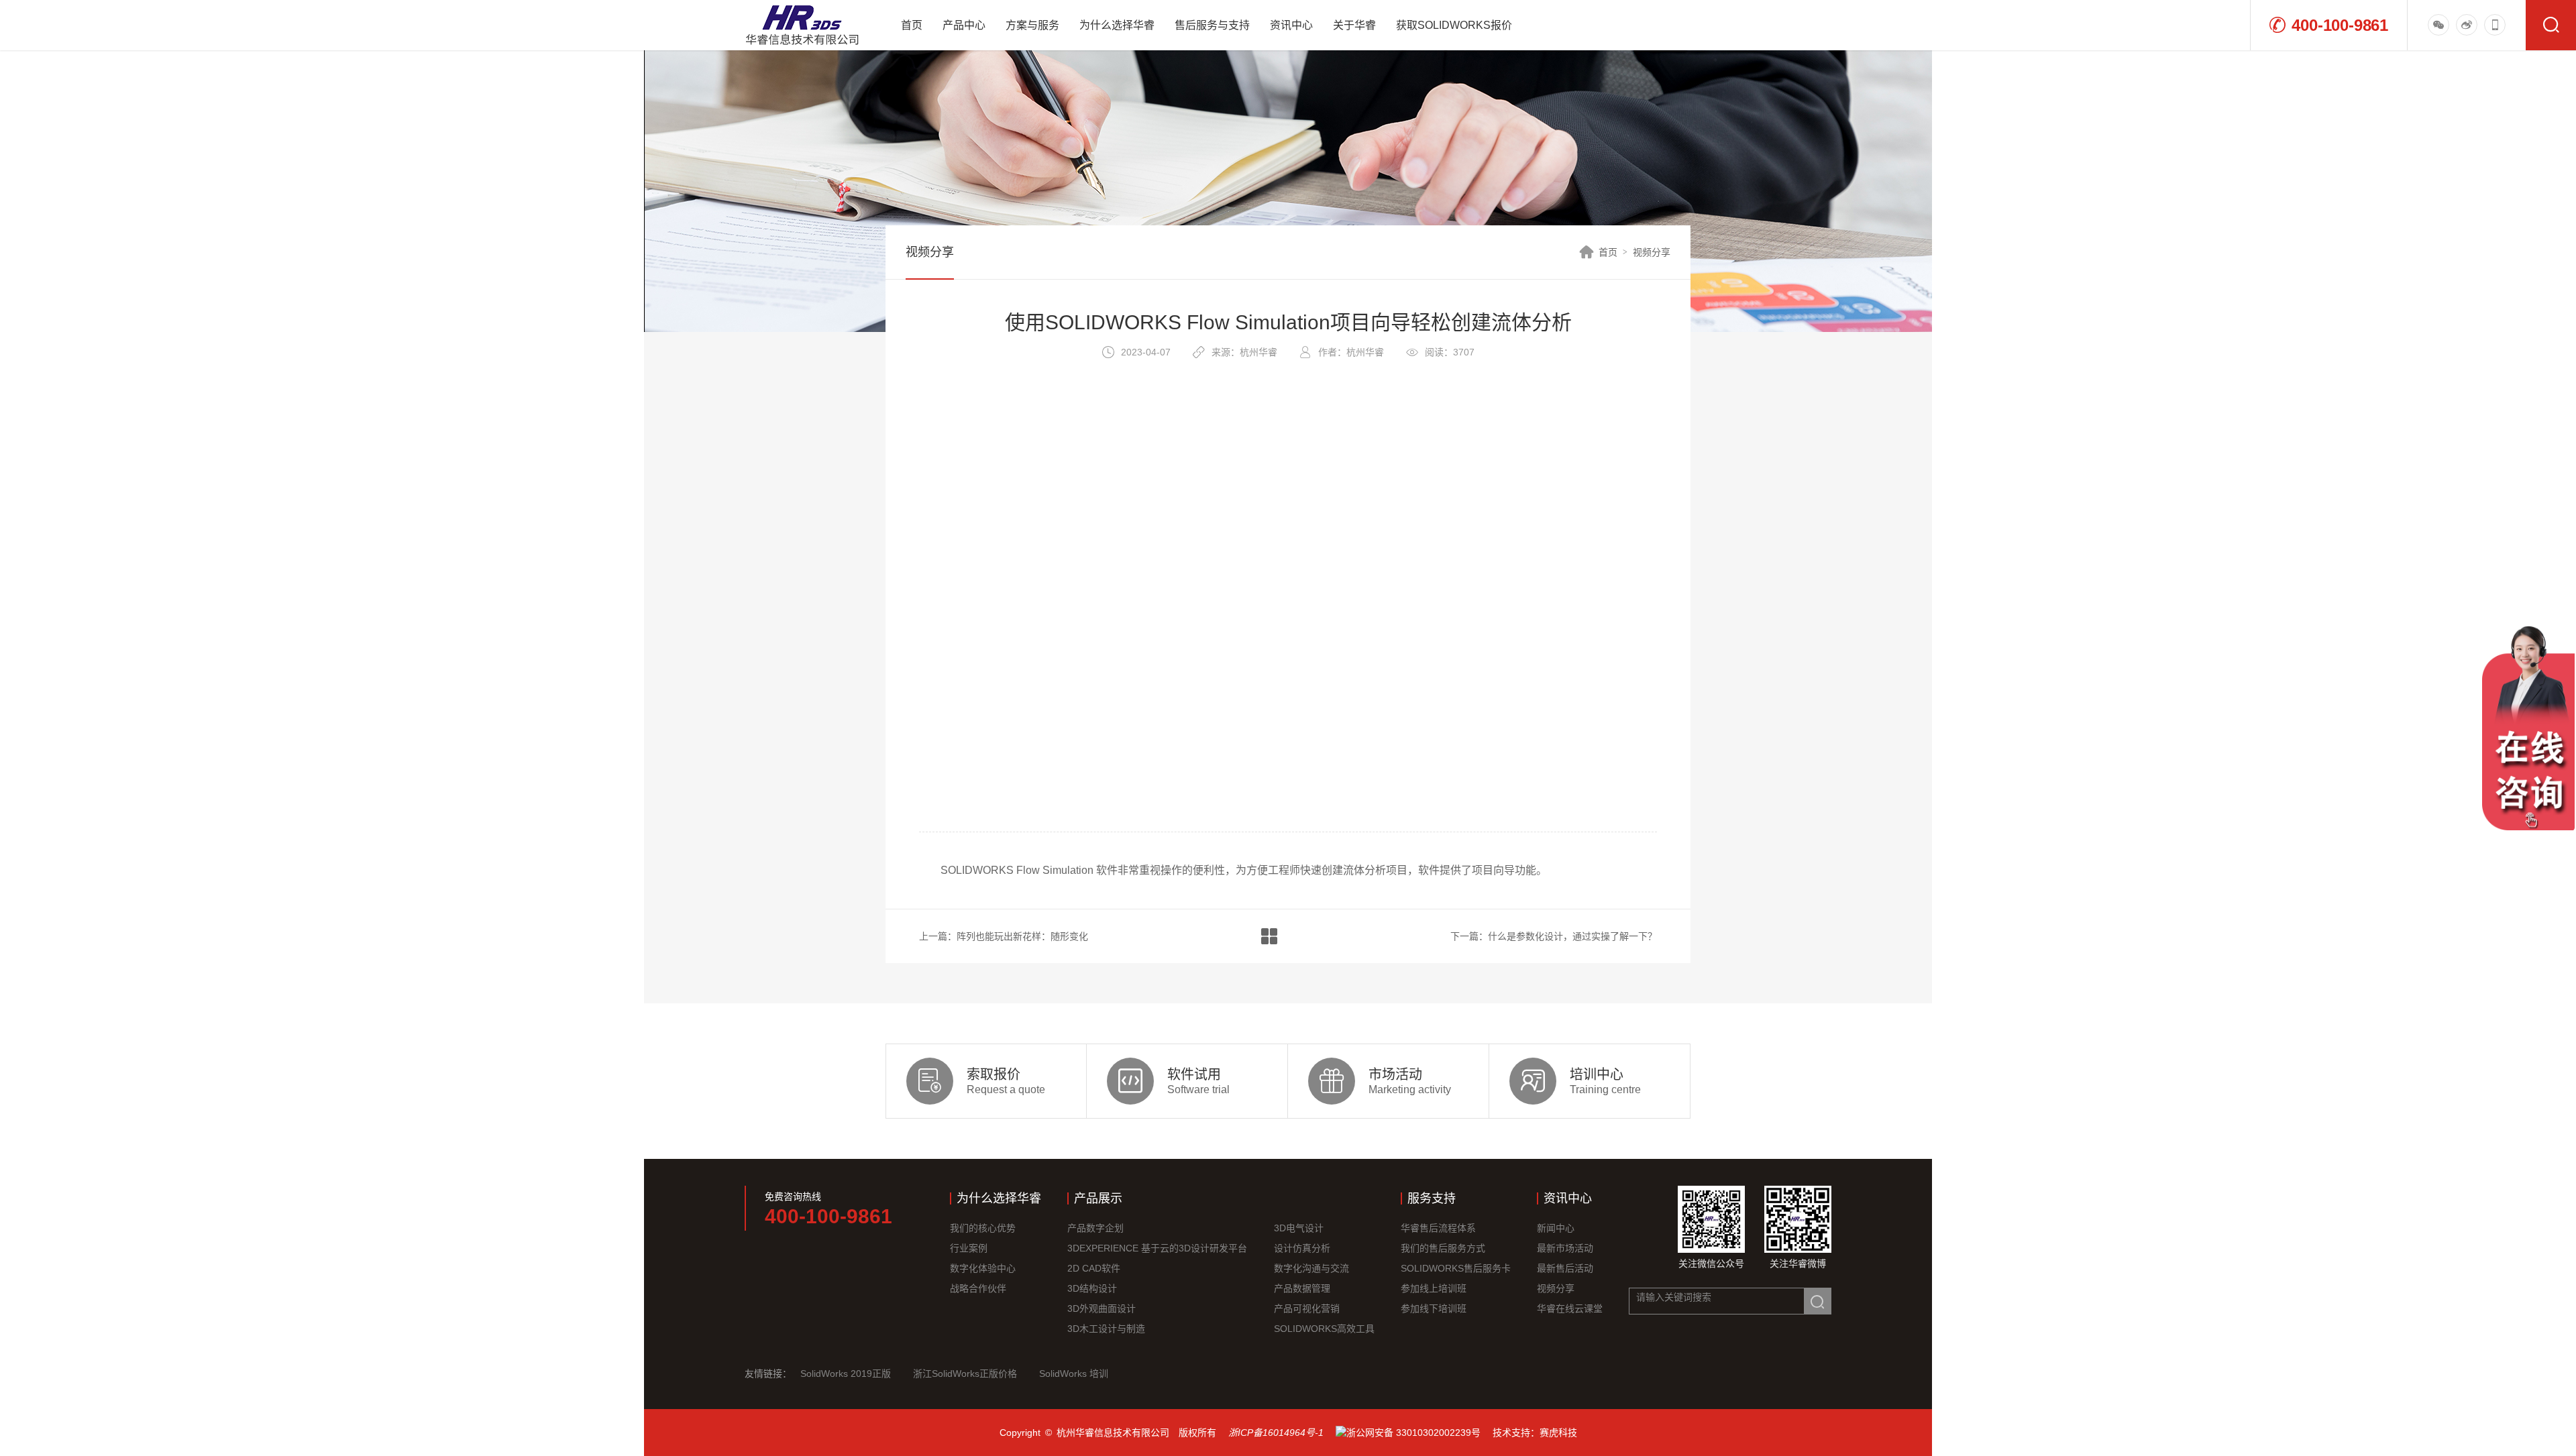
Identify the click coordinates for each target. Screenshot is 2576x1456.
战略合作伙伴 (978, 1288)
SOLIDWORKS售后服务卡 (1456, 1268)
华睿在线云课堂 (1570, 1308)
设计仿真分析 (1302, 1248)
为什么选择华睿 (1117, 25)
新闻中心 (1556, 1228)
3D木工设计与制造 (1106, 1329)
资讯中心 (1291, 25)
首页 (912, 25)
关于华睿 (1354, 25)
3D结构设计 (1092, 1288)
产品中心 (964, 25)
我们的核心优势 (983, 1228)
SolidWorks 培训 (1074, 1374)
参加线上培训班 (1434, 1288)
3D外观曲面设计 (1102, 1308)
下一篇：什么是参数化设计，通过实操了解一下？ (1554, 936)
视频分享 (1652, 252)
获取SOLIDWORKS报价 (1454, 25)
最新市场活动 (1565, 1248)
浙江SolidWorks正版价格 (965, 1374)
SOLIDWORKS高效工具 (1324, 1329)
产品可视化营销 (1307, 1308)
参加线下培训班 (1434, 1308)
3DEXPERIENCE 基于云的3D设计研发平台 (1157, 1248)
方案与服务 (1032, 25)
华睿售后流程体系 (1438, 1228)
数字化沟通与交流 (1311, 1268)
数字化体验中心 (983, 1268)
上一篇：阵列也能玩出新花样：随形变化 (1004, 936)
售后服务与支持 (1212, 25)
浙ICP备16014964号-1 (1276, 1433)
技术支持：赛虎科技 (1535, 1433)
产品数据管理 (1302, 1288)
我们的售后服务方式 (1443, 1248)
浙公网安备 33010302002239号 (1413, 1433)
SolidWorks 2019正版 (846, 1374)
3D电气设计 (1299, 1228)
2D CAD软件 (1094, 1268)
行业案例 (969, 1248)
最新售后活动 (1565, 1268)
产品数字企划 (1095, 1228)
